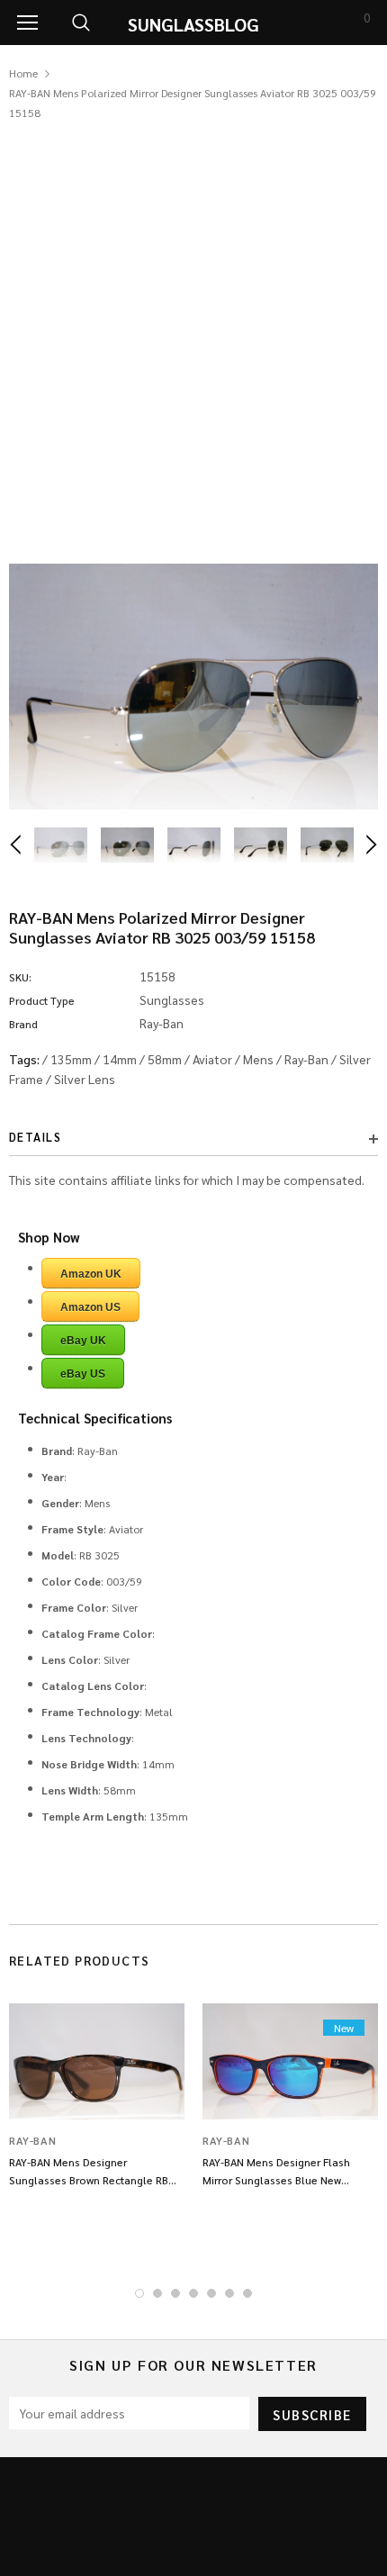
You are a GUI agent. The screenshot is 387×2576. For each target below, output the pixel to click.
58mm (165, 1059)
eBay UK (83, 1341)
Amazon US (90, 1307)
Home (23, 73)
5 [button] (211, 2293)
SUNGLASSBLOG (193, 24)
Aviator (212, 1059)
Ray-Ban (306, 1059)
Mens (258, 1059)
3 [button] (175, 2293)
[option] (193, 687)
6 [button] (229, 2293)
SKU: (20, 977)
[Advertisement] (193, 325)
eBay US (83, 1374)
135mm (71, 1059)
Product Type (42, 1000)
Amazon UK (91, 1274)
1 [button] (139, 2293)
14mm (120, 1059)
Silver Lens (85, 1079)
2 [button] (157, 2293)
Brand (23, 1024)
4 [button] (193, 2293)
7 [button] (247, 2293)
